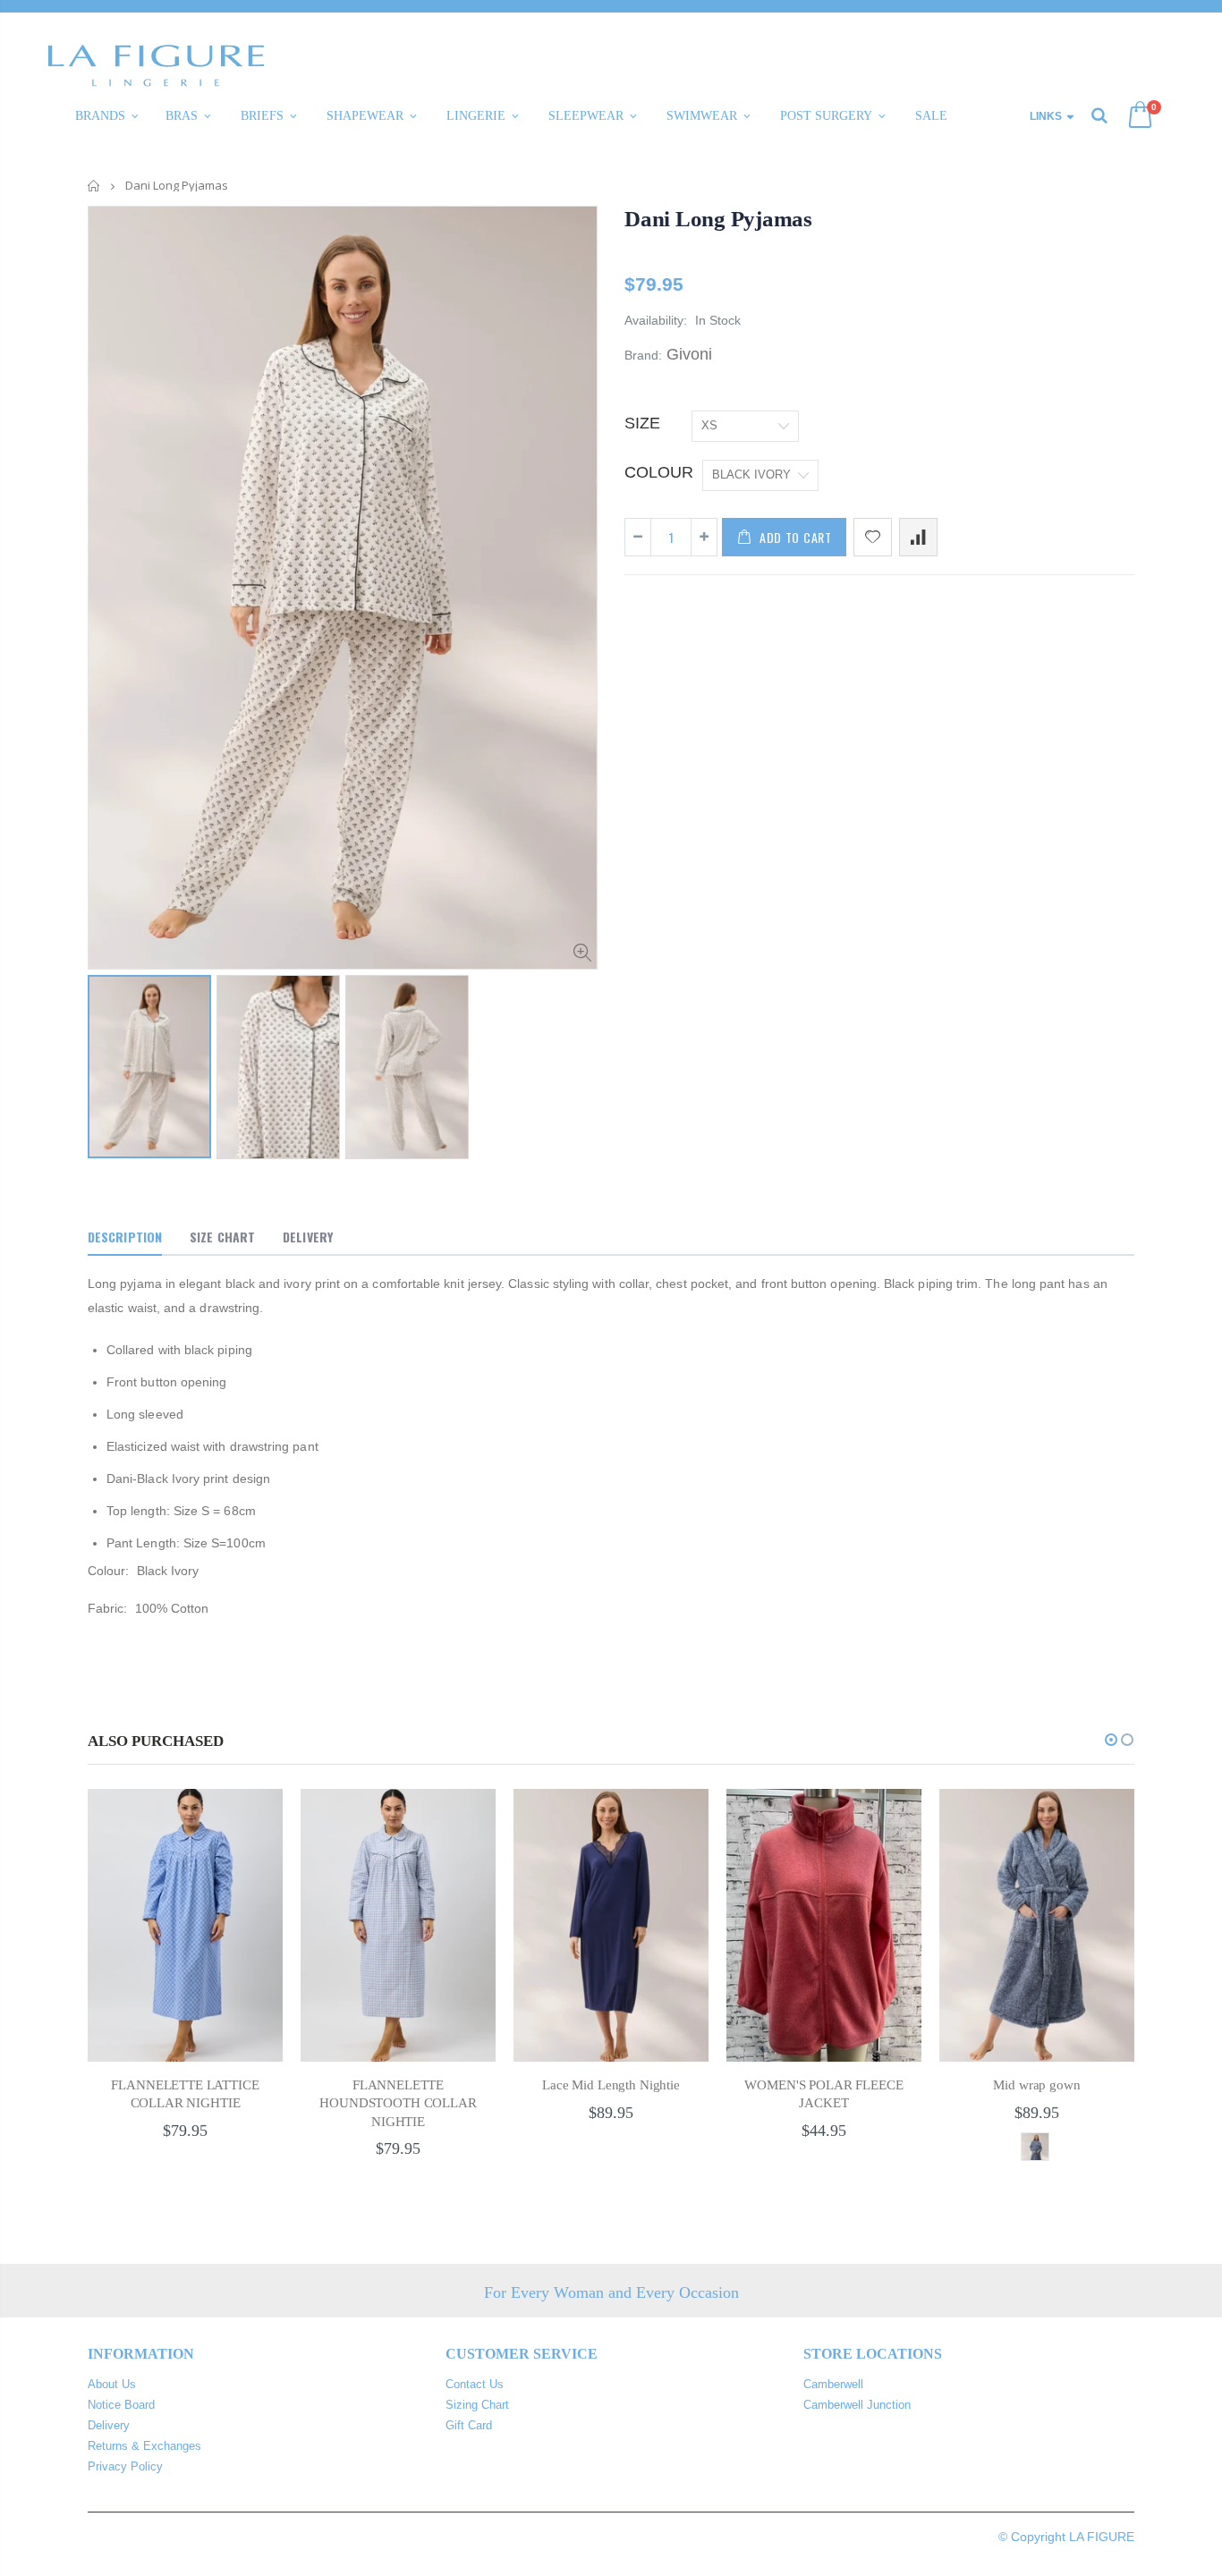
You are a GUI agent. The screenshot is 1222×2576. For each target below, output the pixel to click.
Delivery (109, 2425)
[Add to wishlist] (873, 537)
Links (1046, 116)
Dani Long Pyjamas (718, 219)
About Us (112, 2384)
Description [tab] (125, 1237)
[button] (1111, 1740)
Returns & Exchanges (144, 2446)
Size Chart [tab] (222, 1237)
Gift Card (469, 2425)
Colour (659, 472)
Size (642, 423)
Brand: (643, 355)
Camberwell (833, 2384)
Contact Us (475, 2384)
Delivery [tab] (308, 1237)
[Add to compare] (918, 537)
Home (94, 186)
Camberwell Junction (857, 2405)
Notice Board (121, 2405)
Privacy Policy (125, 2466)
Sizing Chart (477, 2405)
